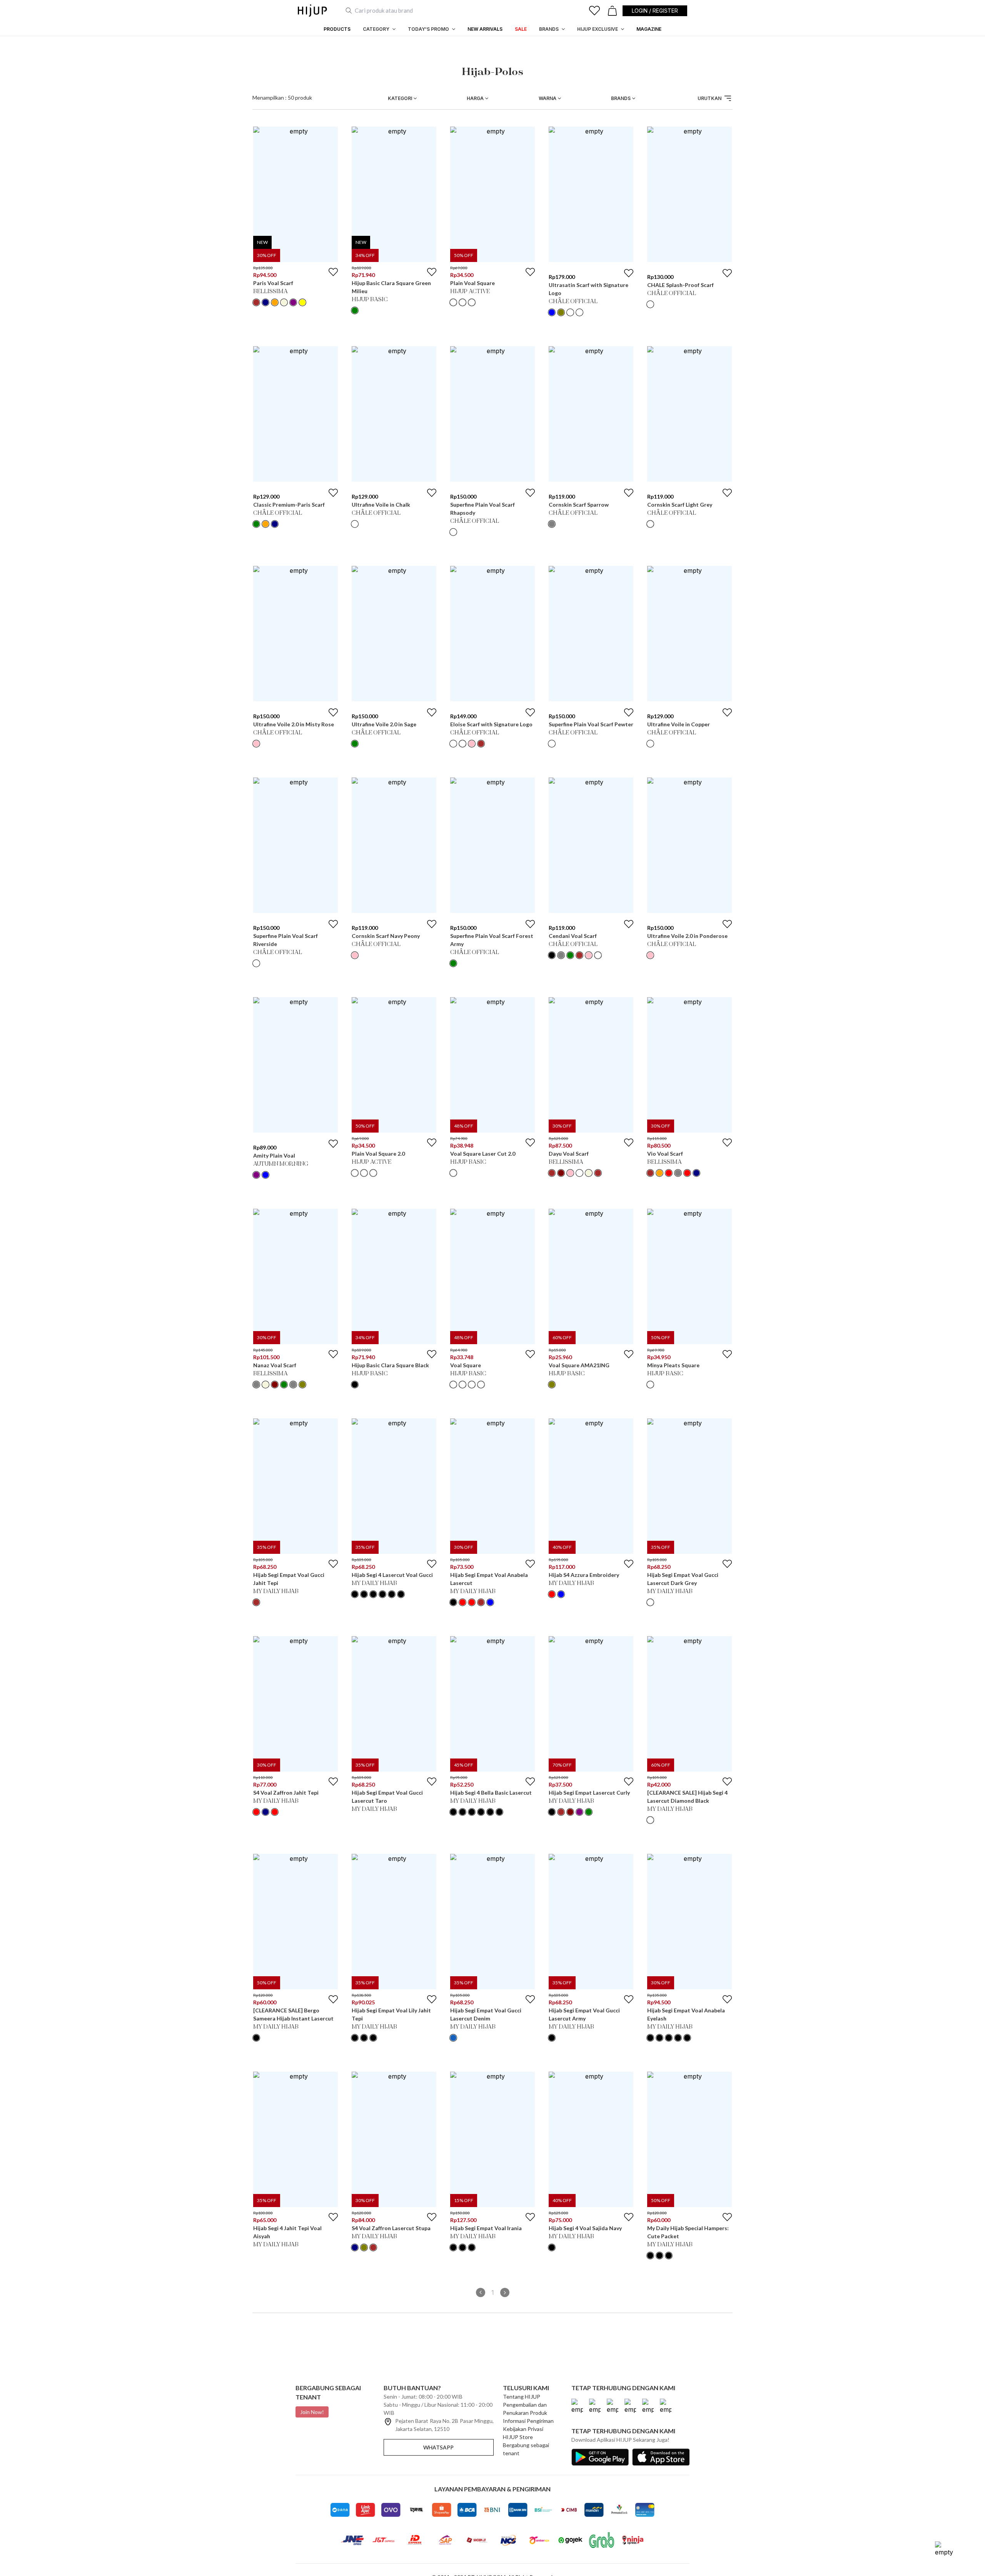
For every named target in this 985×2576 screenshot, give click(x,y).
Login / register (655, 11)
